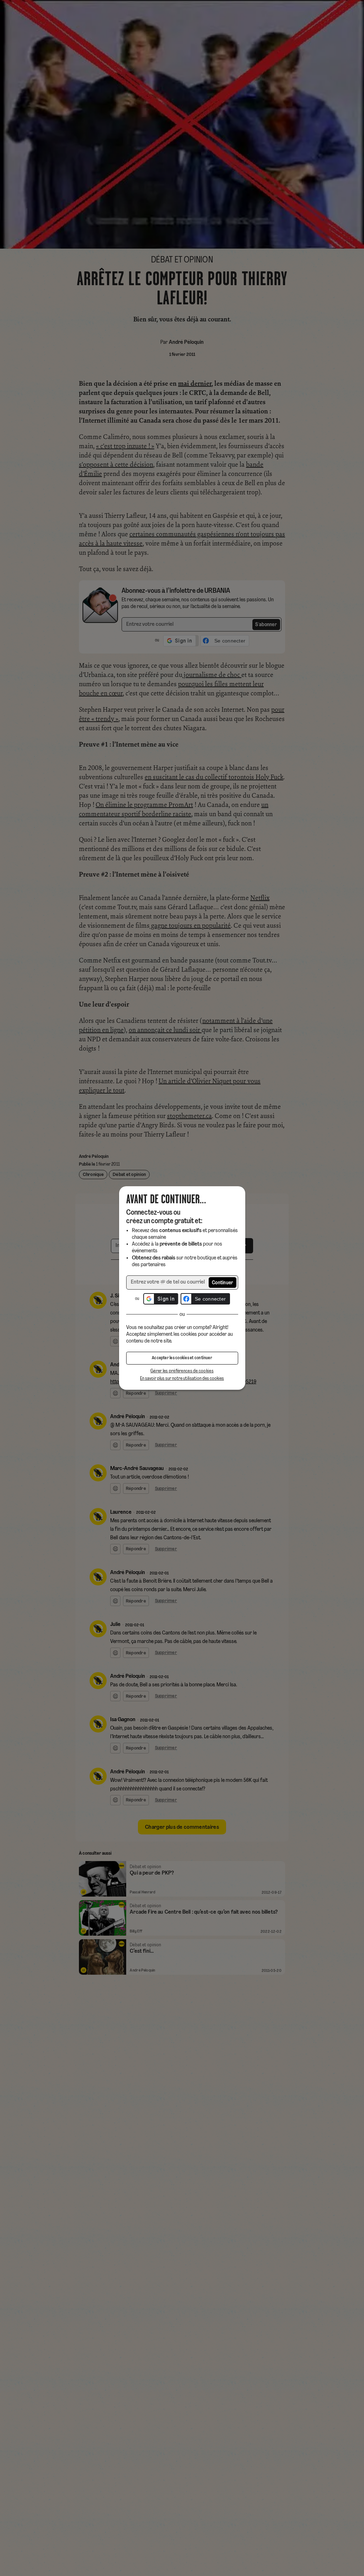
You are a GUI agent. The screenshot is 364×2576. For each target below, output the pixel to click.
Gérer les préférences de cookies (182, 1371)
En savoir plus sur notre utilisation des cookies (182, 1379)
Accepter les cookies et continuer (182, 1358)
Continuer (223, 1283)
